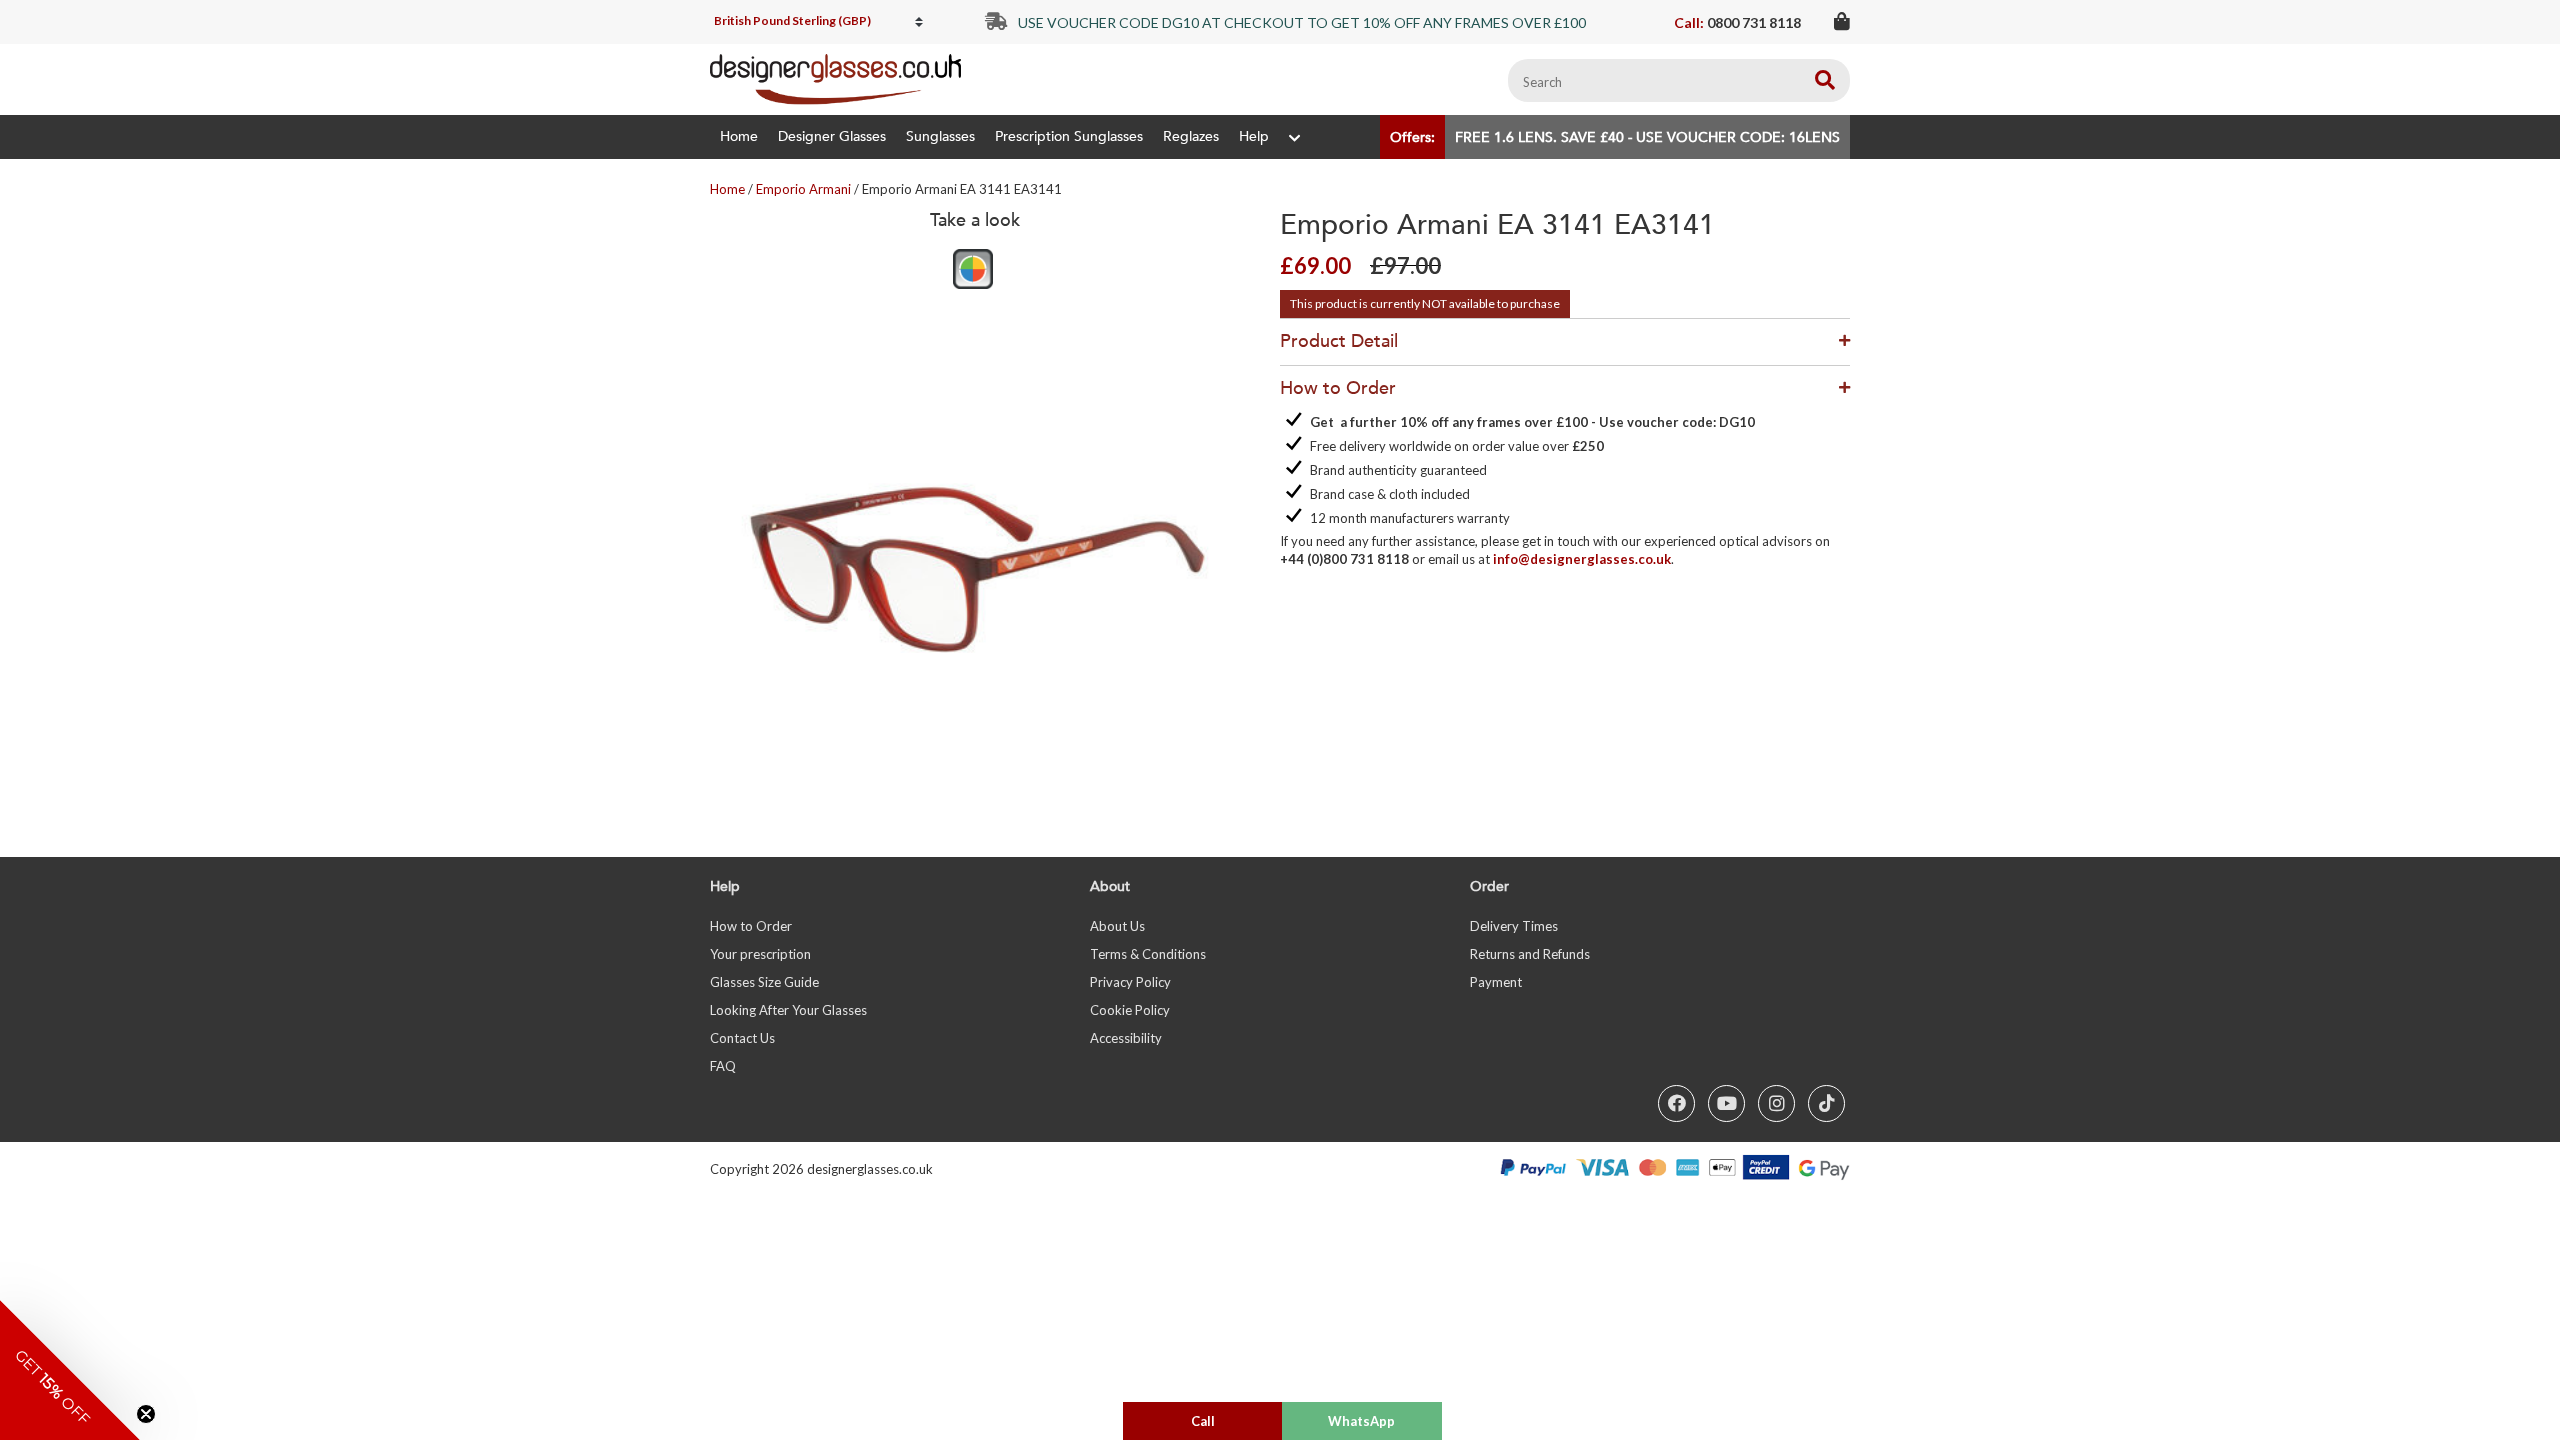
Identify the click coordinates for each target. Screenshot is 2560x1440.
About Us (1117, 926)
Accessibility (1126, 1038)
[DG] (835, 79)
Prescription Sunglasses (1069, 136)
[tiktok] (1826, 1103)
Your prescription (760, 954)
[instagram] (1776, 1103)
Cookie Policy (1130, 1010)
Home (739, 136)
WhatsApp (1361, 1421)
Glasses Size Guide (764, 982)
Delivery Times (1514, 926)
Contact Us (742, 1038)
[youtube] (1726, 1103)
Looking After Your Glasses (788, 1010)
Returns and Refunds (1530, 954)
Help (1254, 136)
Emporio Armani (803, 189)
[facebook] (1676, 1103)
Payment (1496, 982)
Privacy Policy (1130, 982)
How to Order (751, 926)
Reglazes (1191, 136)
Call (1203, 1421)
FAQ (723, 1066)
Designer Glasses (832, 136)
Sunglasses (940, 136)
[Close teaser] (146, 1414)
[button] (70, 1370)
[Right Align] (1825, 80)
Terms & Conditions (1148, 954)
